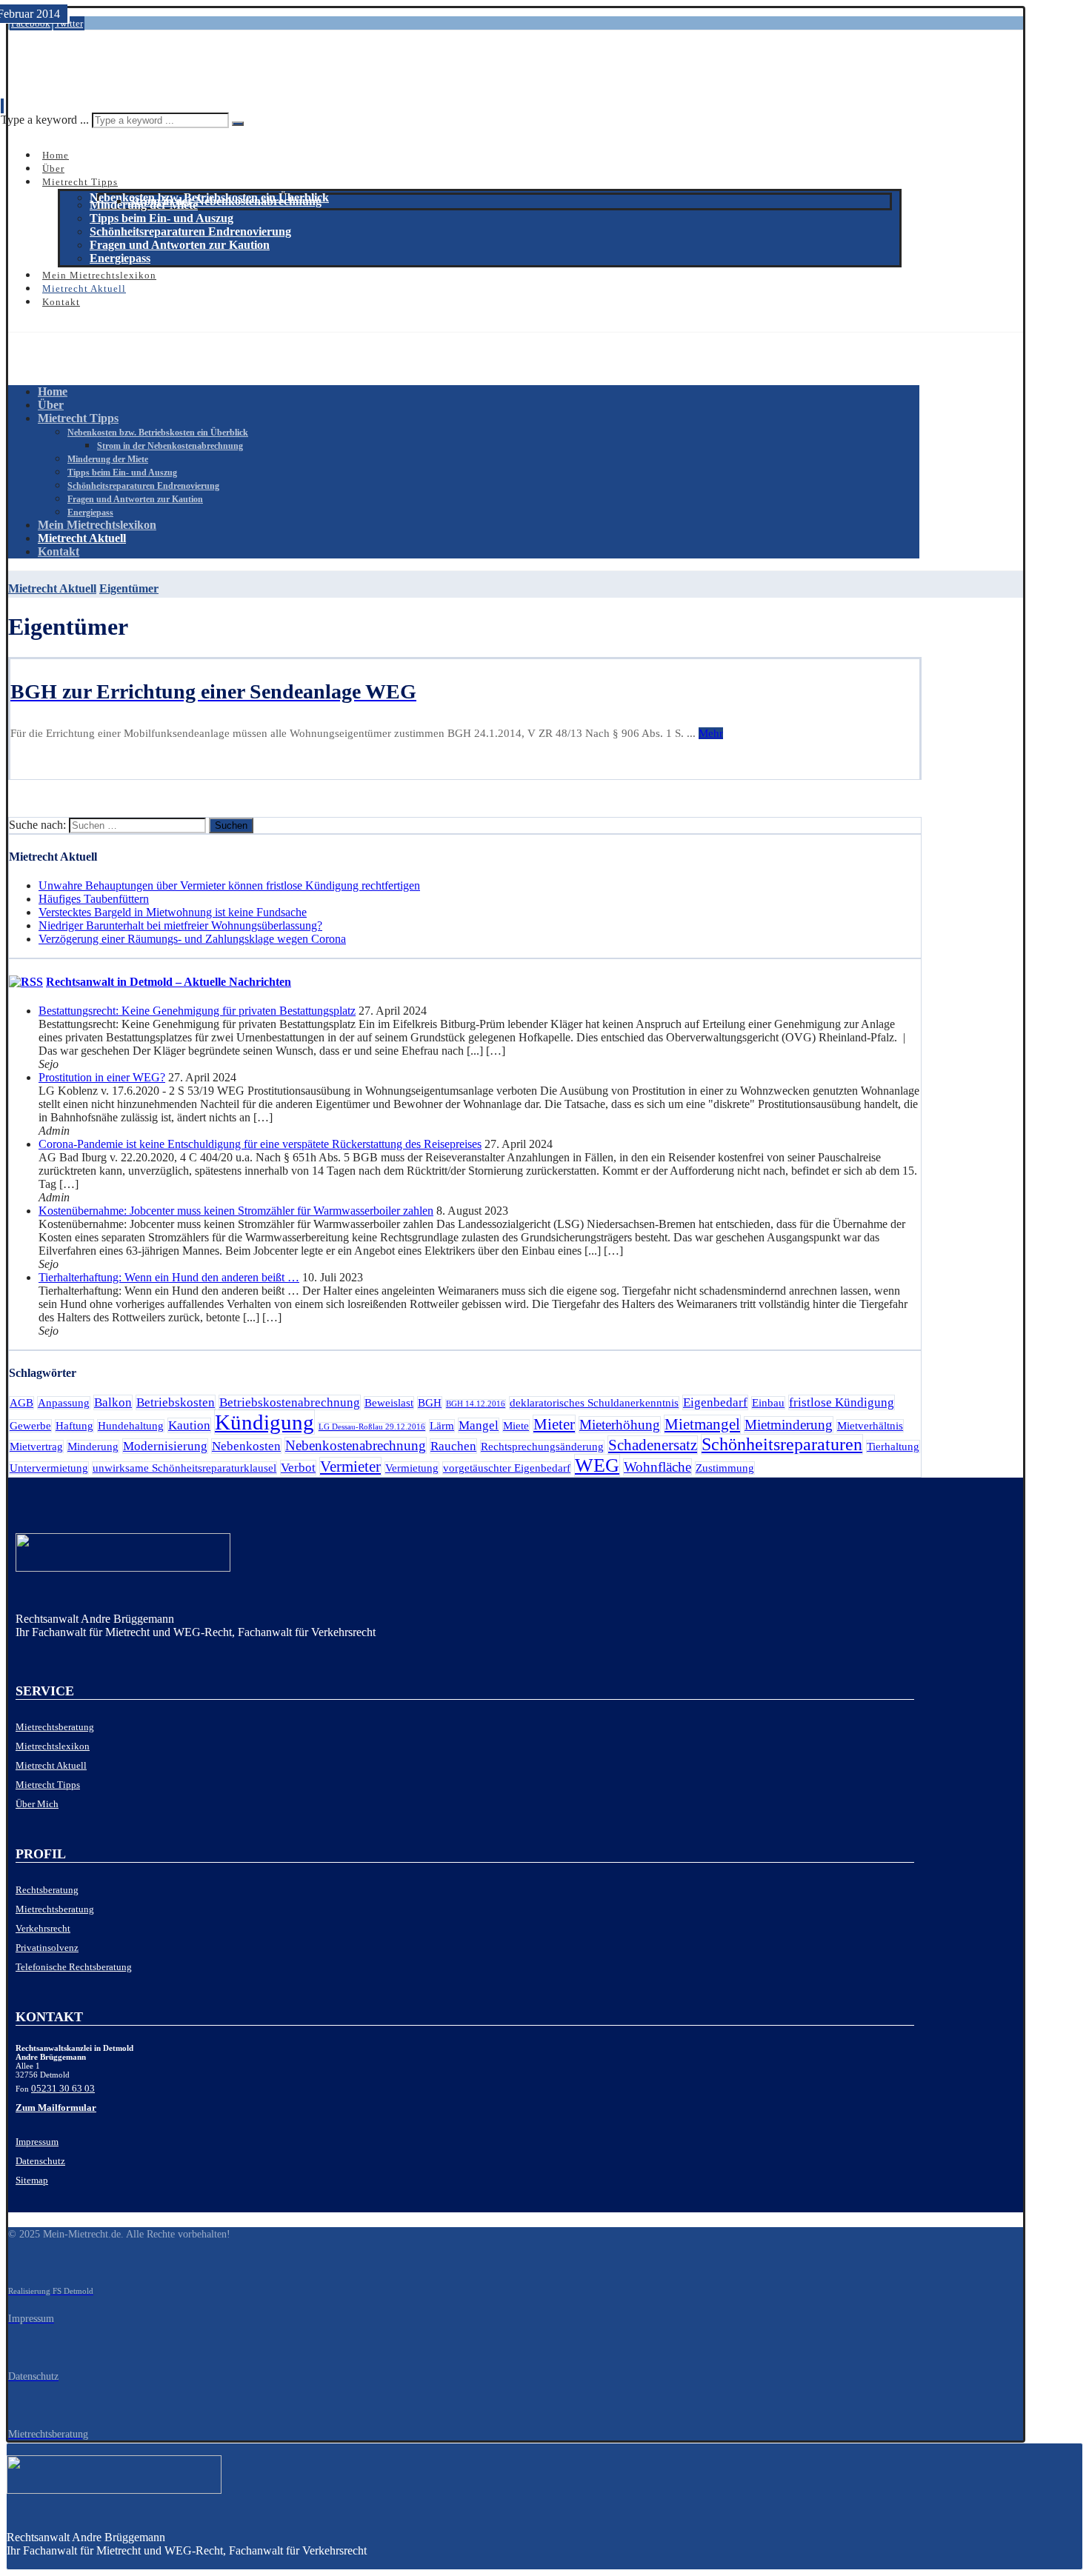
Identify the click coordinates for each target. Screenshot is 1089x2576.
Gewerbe (30, 1426)
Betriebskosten (176, 1402)
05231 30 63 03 (63, 2088)
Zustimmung (725, 1468)
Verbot (298, 1468)
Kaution (189, 1425)
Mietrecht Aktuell (51, 1765)
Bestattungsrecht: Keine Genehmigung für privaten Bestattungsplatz (197, 1011)
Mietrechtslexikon (53, 1746)
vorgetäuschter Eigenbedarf (507, 1468)
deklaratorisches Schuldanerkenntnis (594, 1403)
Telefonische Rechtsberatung (74, 1967)
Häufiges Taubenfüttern (94, 899)
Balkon (113, 1402)
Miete (516, 1426)
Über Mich (37, 1804)
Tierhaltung (893, 1447)
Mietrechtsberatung (55, 1727)
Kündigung (264, 1422)
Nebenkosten (246, 1446)
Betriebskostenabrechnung (290, 1402)
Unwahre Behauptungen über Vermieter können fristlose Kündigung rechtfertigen (229, 885)
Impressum (37, 2142)
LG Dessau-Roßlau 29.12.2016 (372, 1427)
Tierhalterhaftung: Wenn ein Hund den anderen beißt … (169, 1277)
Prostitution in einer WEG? (102, 1077)
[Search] (238, 124)
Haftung (74, 1426)
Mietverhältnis (870, 1426)
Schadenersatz (653, 1445)
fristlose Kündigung (842, 1402)
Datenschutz (40, 2161)
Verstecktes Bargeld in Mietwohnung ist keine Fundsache (173, 912)
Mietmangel (702, 1424)
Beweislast (389, 1403)
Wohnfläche (657, 1467)
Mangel (479, 1425)
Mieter (554, 1424)
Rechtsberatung (47, 1890)
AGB (21, 1403)
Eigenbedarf (715, 1402)
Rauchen (453, 1446)
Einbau (768, 1403)
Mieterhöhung (620, 1425)
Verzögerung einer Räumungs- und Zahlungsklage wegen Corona (192, 939)
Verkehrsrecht (43, 1928)
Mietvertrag (36, 1447)
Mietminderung (789, 1425)
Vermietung (412, 1468)
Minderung (93, 1447)
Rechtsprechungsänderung (542, 1447)
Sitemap (32, 2180)
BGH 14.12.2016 (476, 1404)
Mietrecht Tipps (48, 1785)
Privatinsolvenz (47, 1948)
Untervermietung (49, 1468)
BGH (430, 1403)
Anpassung (64, 1403)
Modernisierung (165, 1446)
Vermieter (350, 1466)
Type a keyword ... (45, 120)
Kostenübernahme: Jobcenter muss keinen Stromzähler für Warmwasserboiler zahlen (236, 1211)
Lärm (442, 1426)
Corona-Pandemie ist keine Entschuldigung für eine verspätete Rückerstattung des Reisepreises (260, 1144)
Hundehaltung (131, 1426)
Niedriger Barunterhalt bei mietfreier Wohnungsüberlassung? (180, 925)
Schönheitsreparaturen (782, 1444)
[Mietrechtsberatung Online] (465, 1556)
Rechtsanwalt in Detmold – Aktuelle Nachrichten (169, 982)
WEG (597, 1465)
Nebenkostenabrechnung (356, 1445)
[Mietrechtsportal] (79, 70)
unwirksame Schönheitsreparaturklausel (184, 1468)
